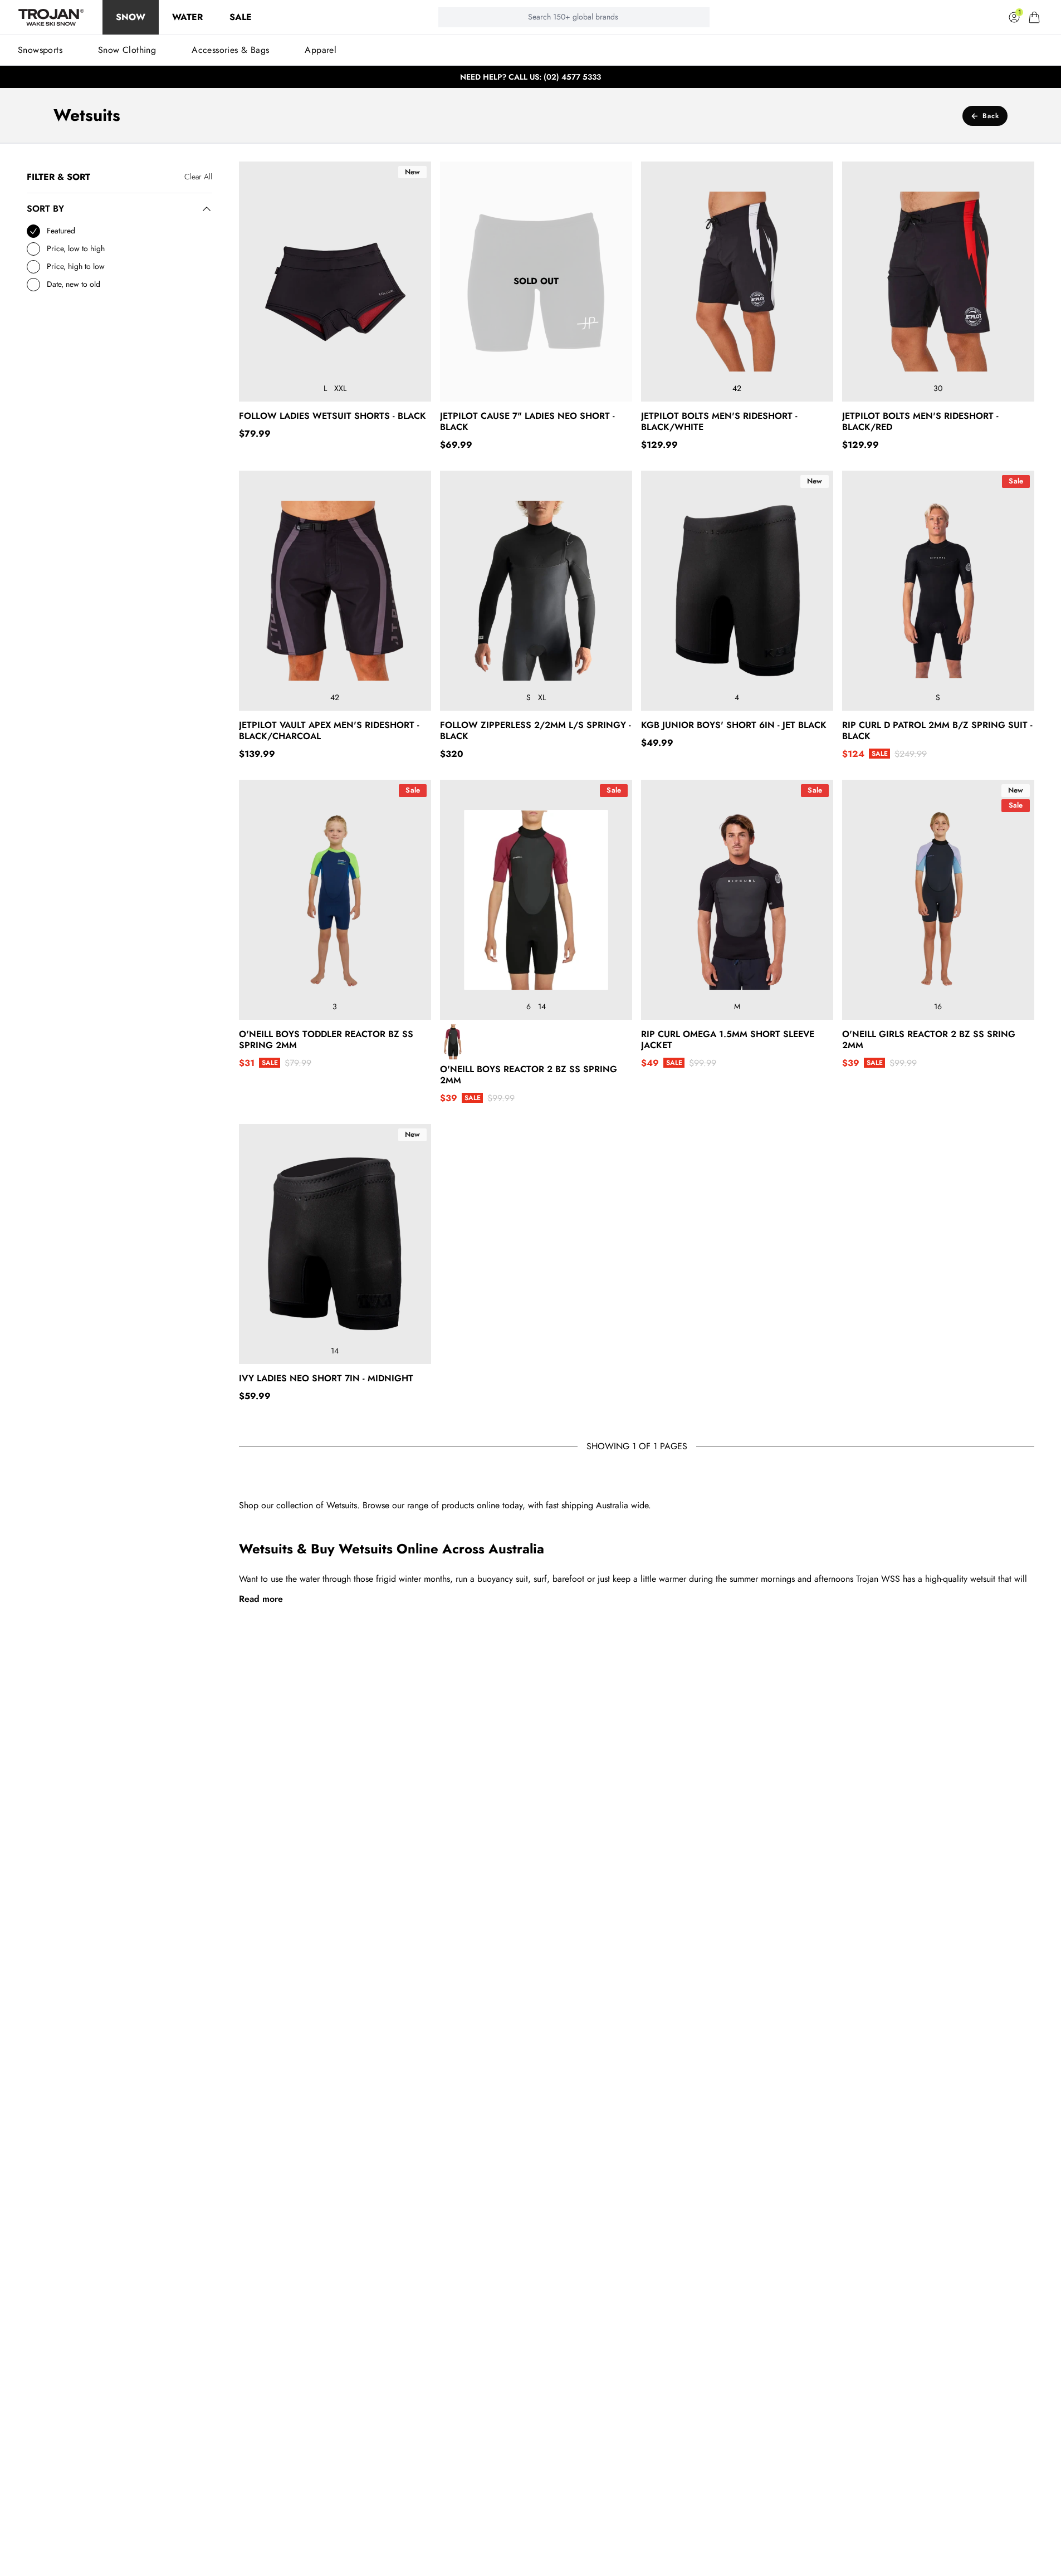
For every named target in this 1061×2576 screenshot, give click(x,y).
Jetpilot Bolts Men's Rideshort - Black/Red (920, 422)
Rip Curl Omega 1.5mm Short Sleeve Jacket (728, 1040)
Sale (241, 17)
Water (187, 17)
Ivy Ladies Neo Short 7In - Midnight (326, 1379)
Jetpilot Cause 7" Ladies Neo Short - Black (527, 422)
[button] (1034, 17)
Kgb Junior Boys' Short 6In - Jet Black (734, 725)
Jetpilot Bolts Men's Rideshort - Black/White (719, 422)
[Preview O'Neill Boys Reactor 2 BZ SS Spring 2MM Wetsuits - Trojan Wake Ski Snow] (454, 1042)
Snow (131, 17)
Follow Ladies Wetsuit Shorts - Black (333, 416)
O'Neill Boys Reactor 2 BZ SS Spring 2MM (529, 1075)
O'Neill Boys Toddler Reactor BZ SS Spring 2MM (326, 1040)
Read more (261, 1599)
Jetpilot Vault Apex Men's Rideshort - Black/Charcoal (329, 731)
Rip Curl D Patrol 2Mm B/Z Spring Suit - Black (937, 731)
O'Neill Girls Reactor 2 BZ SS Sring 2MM (929, 1040)
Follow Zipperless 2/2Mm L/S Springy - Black (536, 731)
